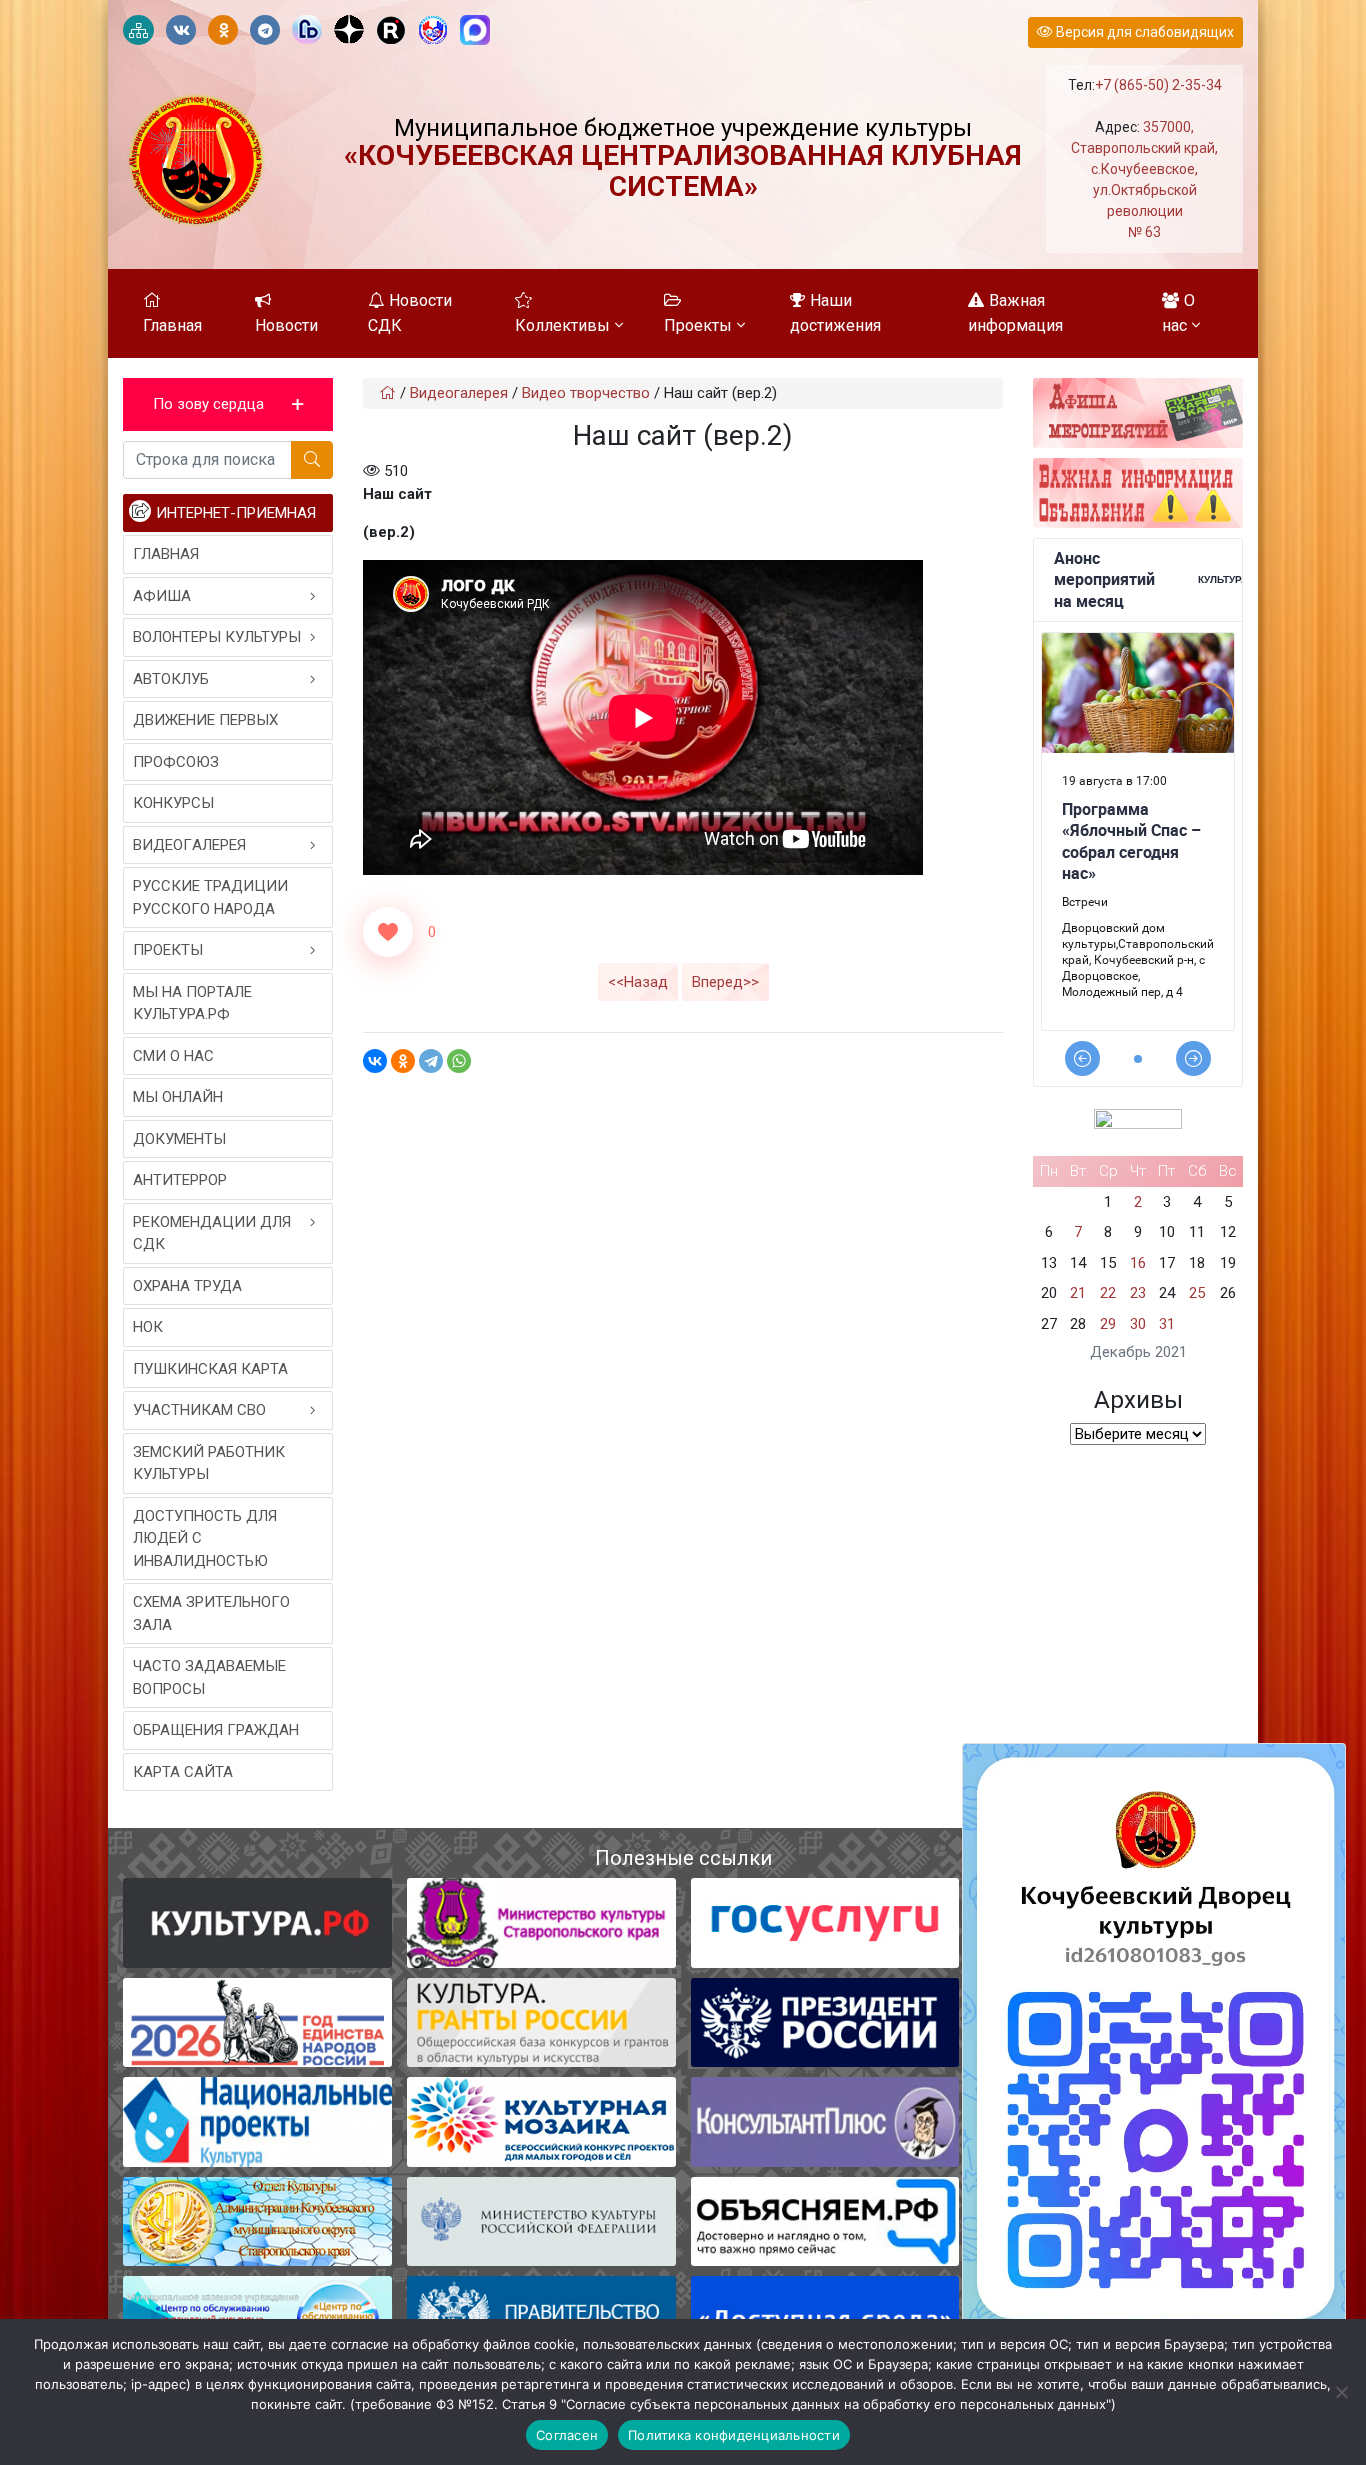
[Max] (475, 31)
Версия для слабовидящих (1143, 32)
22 (1108, 1293)
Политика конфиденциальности (734, 2435)
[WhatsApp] (459, 1061)
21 (1078, 1293)
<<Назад (638, 982)
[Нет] (1341, 2392)
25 (1197, 1293)
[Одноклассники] (403, 1061)
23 (1138, 1293)
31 (1167, 1324)
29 (1108, 1324)
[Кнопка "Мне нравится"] (388, 932)
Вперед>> (725, 982)
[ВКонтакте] (375, 1061)
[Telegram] (431, 1061)
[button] (228, 404)
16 (1138, 1263)
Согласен (567, 2435)
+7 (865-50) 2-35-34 (1158, 85)
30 (1138, 1324)
